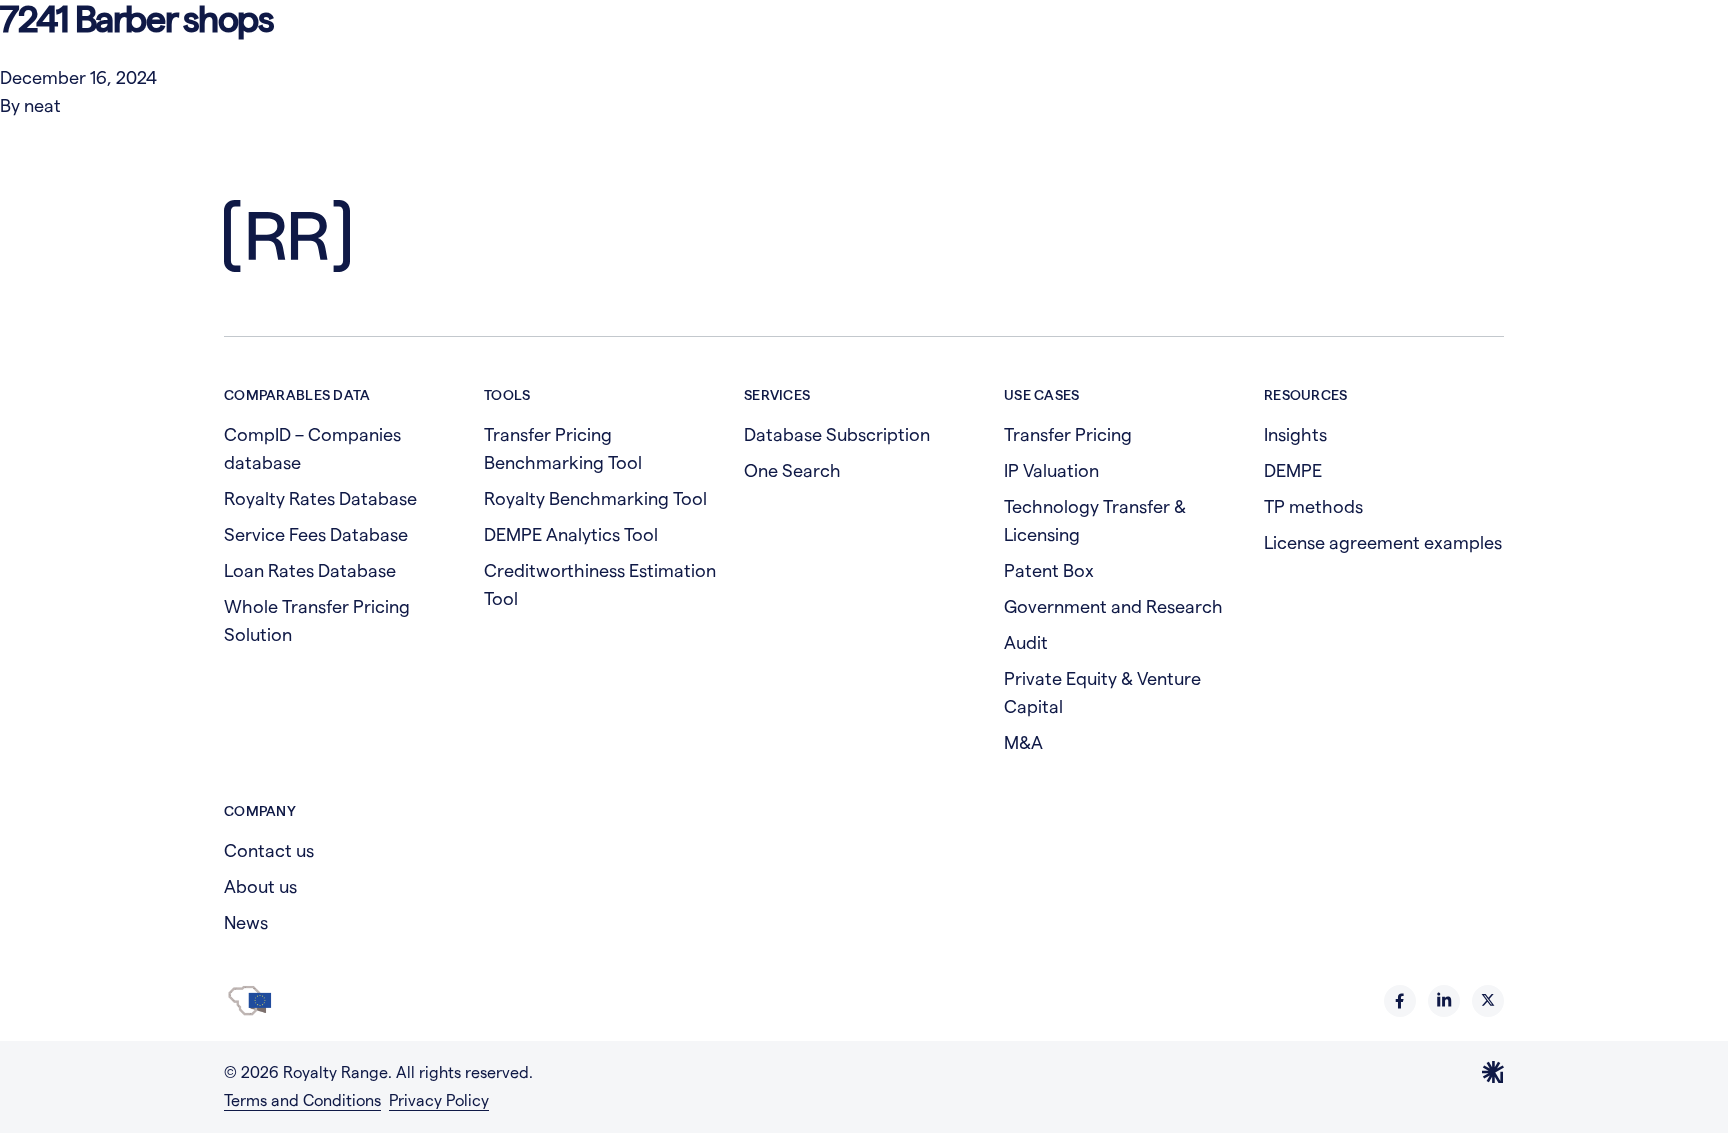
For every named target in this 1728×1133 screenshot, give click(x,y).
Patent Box (1049, 570)
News (246, 922)
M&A (1023, 742)
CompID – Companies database (312, 448)
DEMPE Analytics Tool (571, 534)
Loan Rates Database (310, 570)
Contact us (269, 850)
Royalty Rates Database (320, 498)
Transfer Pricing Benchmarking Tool (563, 448)
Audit (1026, 642)
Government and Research (1113, 606)
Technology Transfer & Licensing (1095, 520)
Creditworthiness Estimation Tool (600, 584)
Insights (1295, 434)
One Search (792, 470)
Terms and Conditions (302, 1100)
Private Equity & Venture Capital (1102, 692)
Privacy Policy (439, 1100)
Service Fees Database (316, 534)
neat (42, 105)
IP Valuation (1051, 470)
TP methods (1313, 506)
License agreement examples (1383, 542)
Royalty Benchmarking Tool (595, 498)
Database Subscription (837, 434)
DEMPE (1293, 470)
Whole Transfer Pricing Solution (317, 620)
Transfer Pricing (1068, 434)
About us (260, 886)
